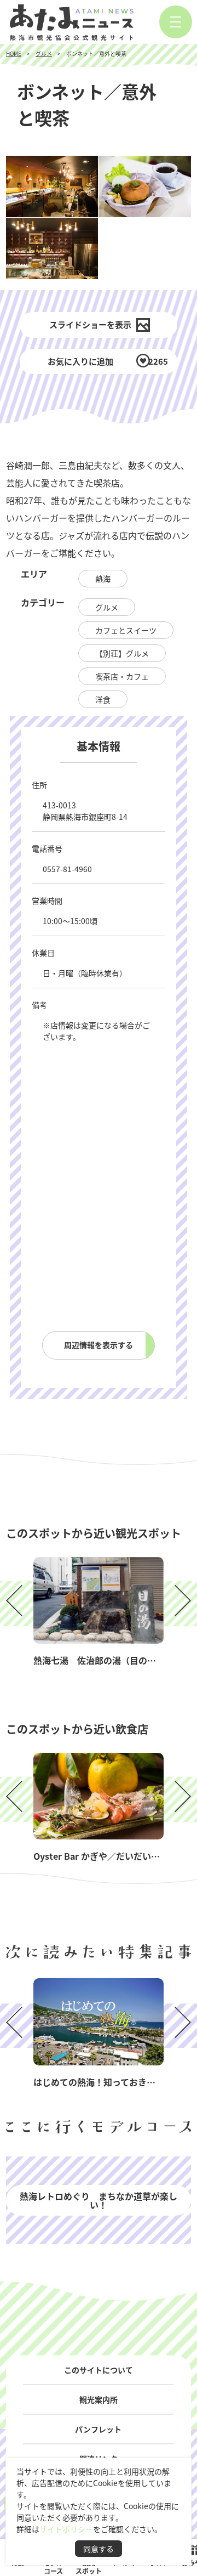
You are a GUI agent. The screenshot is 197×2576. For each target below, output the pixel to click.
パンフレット (98, 2429)
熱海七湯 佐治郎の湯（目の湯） (99, 1660)
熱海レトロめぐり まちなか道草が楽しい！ (99, 2200)
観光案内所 (99, 2399)
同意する (99, 2549)
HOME (14, 53)
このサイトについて (99, 2370)
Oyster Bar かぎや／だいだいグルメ (105, 1856)
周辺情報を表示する (99, 1345)
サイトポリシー (66, 2529)
